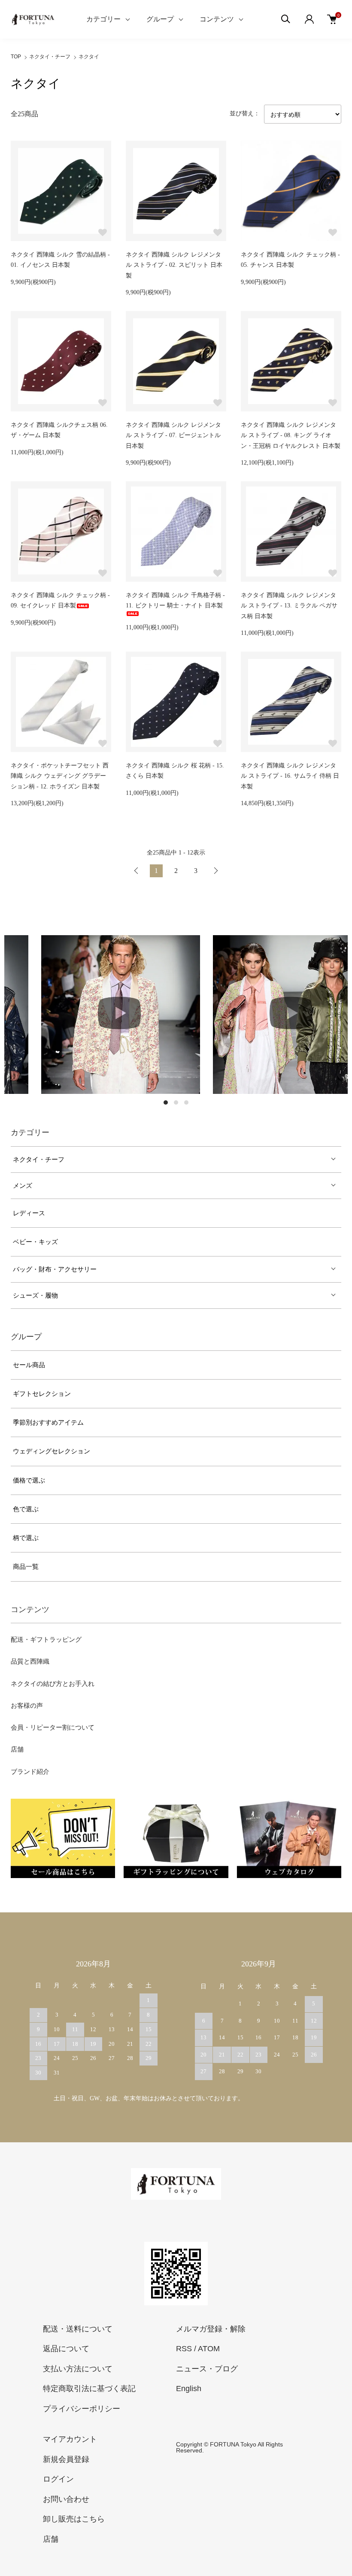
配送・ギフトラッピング (46, 1640)
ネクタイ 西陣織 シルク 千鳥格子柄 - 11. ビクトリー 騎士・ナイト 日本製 (175, 601)
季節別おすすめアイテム (48, 1422)
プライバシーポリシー (82, 2409)
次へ (215, 871)
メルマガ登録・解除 (211, 2329)
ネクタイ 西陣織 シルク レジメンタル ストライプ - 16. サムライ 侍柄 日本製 (290, 776)
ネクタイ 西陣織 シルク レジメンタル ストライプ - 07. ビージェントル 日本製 (173, 435)
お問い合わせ (66, 2499)
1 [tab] (166, 1102)
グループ (160, 19)
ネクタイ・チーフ (50, 57)
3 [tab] (186, 1102)
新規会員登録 (66, 2459)
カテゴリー (103, 19)
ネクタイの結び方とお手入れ (53, 1684)
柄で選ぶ (26, 1538)
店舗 (17, 1749)
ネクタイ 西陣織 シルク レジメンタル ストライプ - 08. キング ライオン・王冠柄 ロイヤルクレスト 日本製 (291, 435)
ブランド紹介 (30, 1772)
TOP (16, 57)
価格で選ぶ (29, 1480)
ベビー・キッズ (35, 1242)
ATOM (209, 2349)
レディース (29, 1213)
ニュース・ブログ (207, 2369)
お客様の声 (27, 1706)
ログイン (58, 2479)
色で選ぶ (26, 1509)
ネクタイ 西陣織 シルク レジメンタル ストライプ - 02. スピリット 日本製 (174, 265)
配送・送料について (78, 2329)
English (189, 2389)
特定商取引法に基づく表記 (89, 2389)
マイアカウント (70, 2439)
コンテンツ (217, 19)
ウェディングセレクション (52, 1451)
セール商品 (29, 1365)
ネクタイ (89, 57)
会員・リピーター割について (53, 1727)
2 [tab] (176, 1102)
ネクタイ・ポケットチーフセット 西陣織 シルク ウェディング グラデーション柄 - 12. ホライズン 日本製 (60, 776)
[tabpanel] (90, 1015)
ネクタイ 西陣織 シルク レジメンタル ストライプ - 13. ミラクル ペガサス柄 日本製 (289, 606)
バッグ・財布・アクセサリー (55, 1269)
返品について (66, 2349)
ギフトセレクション (42, 1394)
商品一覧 (26, 1567)
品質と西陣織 (30, 1661)
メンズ (23, 1186)
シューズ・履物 (35, 1296)
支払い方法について (78, 2369)
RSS (184, 2349)
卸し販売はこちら (74, 2519)
